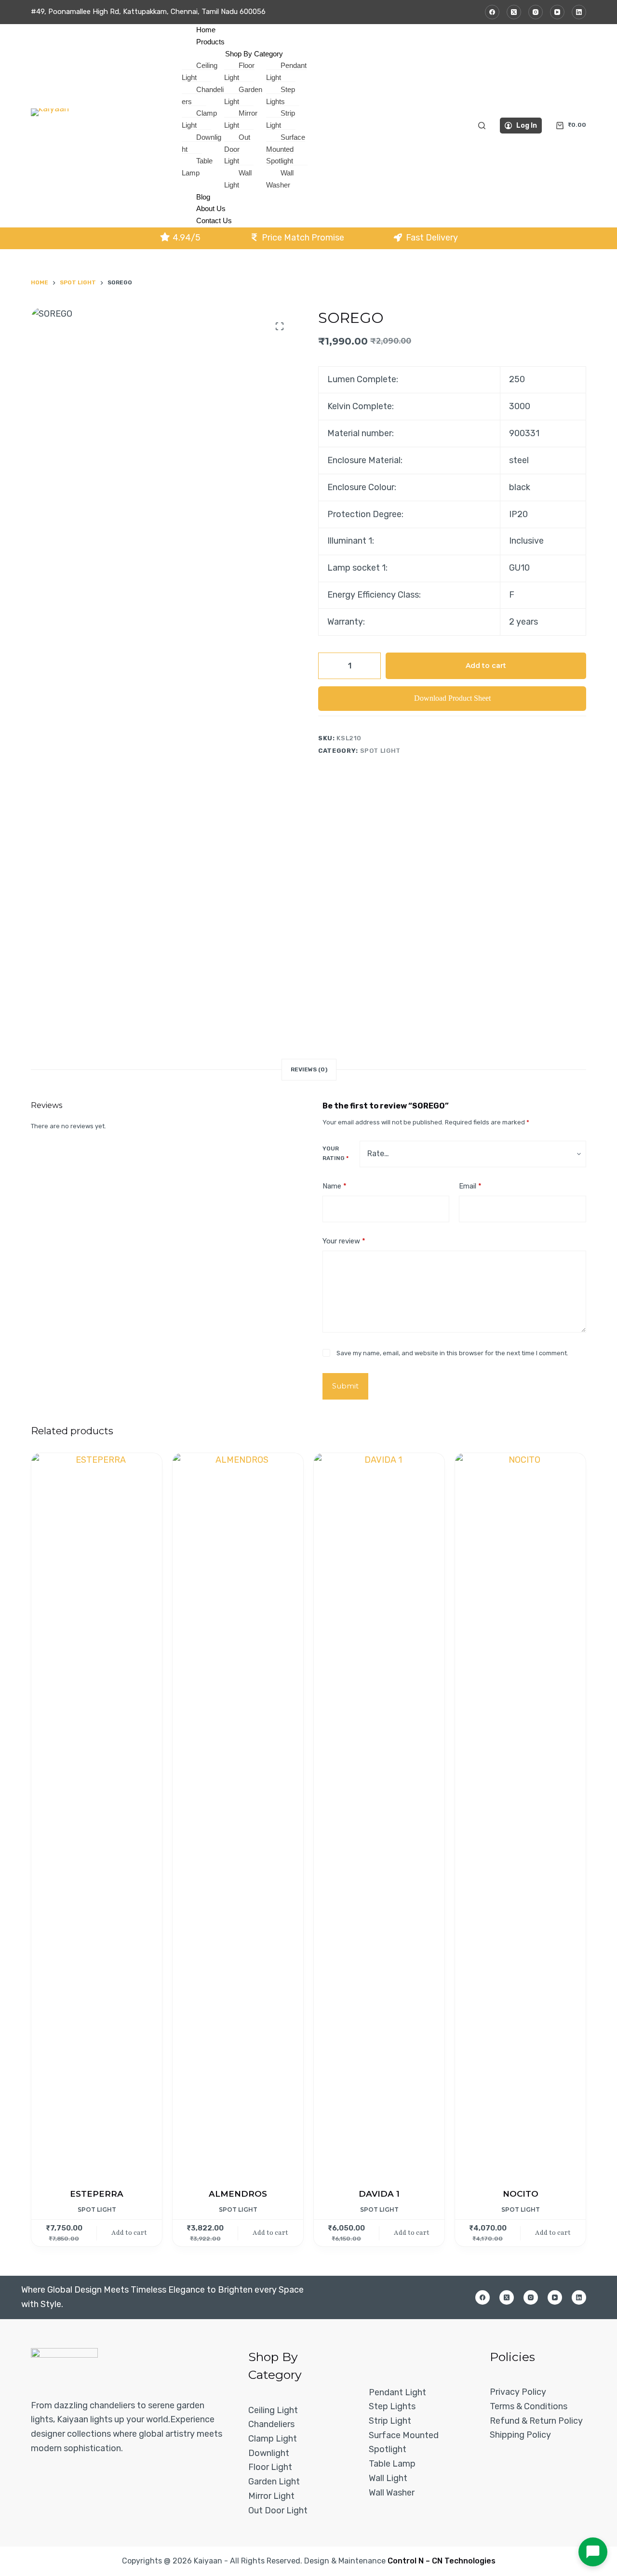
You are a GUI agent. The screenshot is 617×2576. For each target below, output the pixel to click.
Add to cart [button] (129, 2233)
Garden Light (274, 2482)
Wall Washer (392, 2493)
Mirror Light (271, 2496)
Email (470, 1186)
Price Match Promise (303, 238)
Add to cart (486, 666)
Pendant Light (397, 2392)
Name (335, 1186)
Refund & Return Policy (536, 2421)
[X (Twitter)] (514, 12)
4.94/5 (187, 238)
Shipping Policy (520, 2435)
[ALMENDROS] (238, 1815)
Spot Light (381, 751)
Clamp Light (273, 2439)
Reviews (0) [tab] (309, 1069)
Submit (345, 1386)
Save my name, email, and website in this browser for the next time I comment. (452, 1353)
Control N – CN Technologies (442, 2561)
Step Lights (392, 2406)
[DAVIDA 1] (379, 1815)
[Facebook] (492, 12)
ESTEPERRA (97, 2194)
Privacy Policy (518, 2392)
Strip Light (390, 2421)
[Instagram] (536, 12)
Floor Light (270, 2467)
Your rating (335, 1153)
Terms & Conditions (529, 2406)
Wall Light (388, 2478)
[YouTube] (557, 12)
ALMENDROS (238, 2194)
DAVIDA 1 (379, 2194)
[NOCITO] (520, 1815)
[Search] (482, 126)
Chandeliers (271, 2424)
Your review (344, 1241)
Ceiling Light (273, 2410)
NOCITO (521, 2194)
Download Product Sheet (452, 698)
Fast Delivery (432, 238)
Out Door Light (278, 2510)
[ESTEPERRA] (97, 1815)
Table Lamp (392, 2464)
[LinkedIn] (579, 12)
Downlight (269, 2453)
